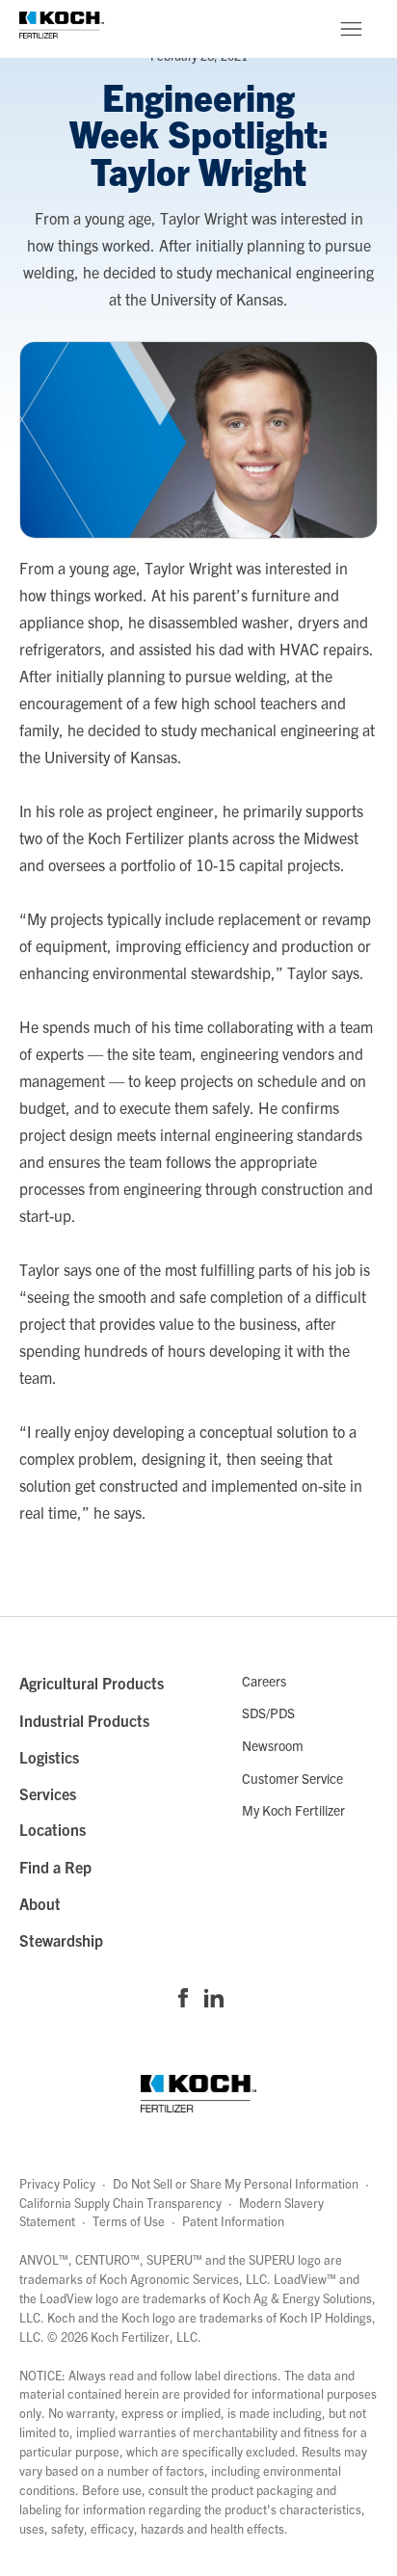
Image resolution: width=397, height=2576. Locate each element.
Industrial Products (84, 1720)
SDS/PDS (268, 1713)
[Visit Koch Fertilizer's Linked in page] (214, 2000)
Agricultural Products (92, 1683)
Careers (264, 1681)
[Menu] (351, 29)
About (40, 1903)
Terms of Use (129, 2221)
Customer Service (292, 1778)
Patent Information (233, 2221)
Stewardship (61, 1940)
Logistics (49, 1757)
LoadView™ (305, 2279)
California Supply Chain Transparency (120, 2203)
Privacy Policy (57, 2183)
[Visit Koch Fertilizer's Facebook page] (183, 2000)
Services (48, 1793)
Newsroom (273, 1745)
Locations (53, 1829)
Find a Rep (55, 1867)
